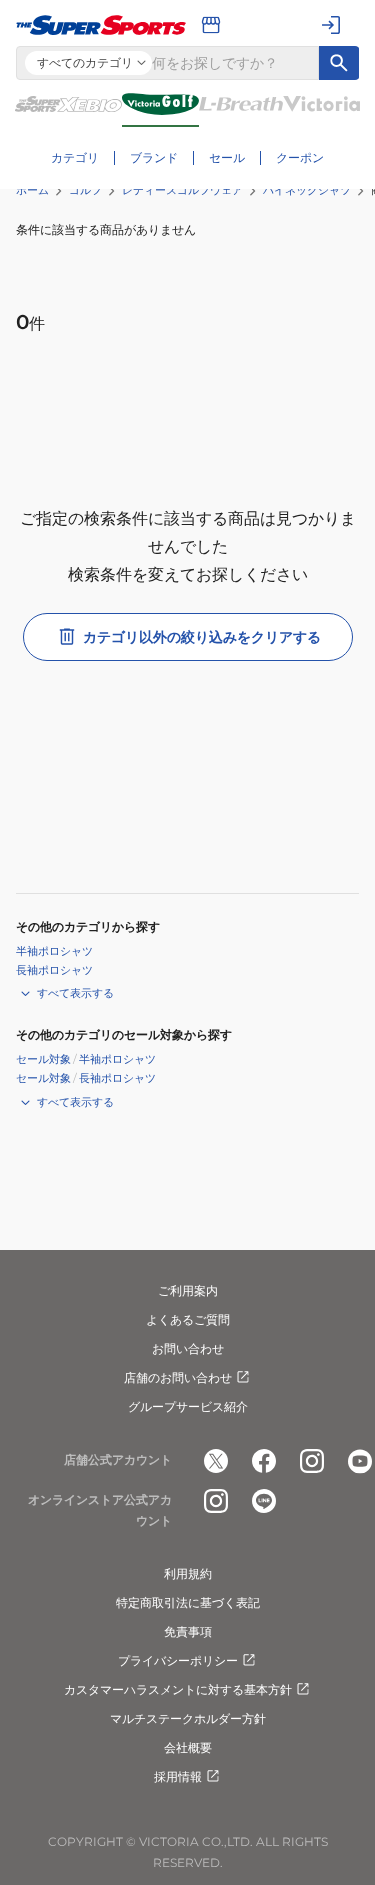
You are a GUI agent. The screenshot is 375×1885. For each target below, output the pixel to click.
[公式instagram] (312, 1461)
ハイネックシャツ (307, 190)
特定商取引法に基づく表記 (188, 1602)
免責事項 (188, 1631)
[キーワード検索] (339, 63)
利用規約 (188, 1573)
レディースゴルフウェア (182, 190)
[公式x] (216, 1461)
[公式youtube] (360, 1461)
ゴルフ (85, 190)
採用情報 (178, 1776)
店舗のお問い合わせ (178, 1377)
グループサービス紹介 (188, 1406)
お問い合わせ (188, 1348)
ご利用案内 (188, 1290)
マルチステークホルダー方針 (188, 1718)
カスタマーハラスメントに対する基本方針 (178, 1689)
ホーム (32, 190)
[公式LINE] (264, 1501)
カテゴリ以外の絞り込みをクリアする (202, 637)
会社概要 (188, 1747)
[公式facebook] (264, 1461)
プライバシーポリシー (178, 1660)
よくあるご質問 (188, 1319)
